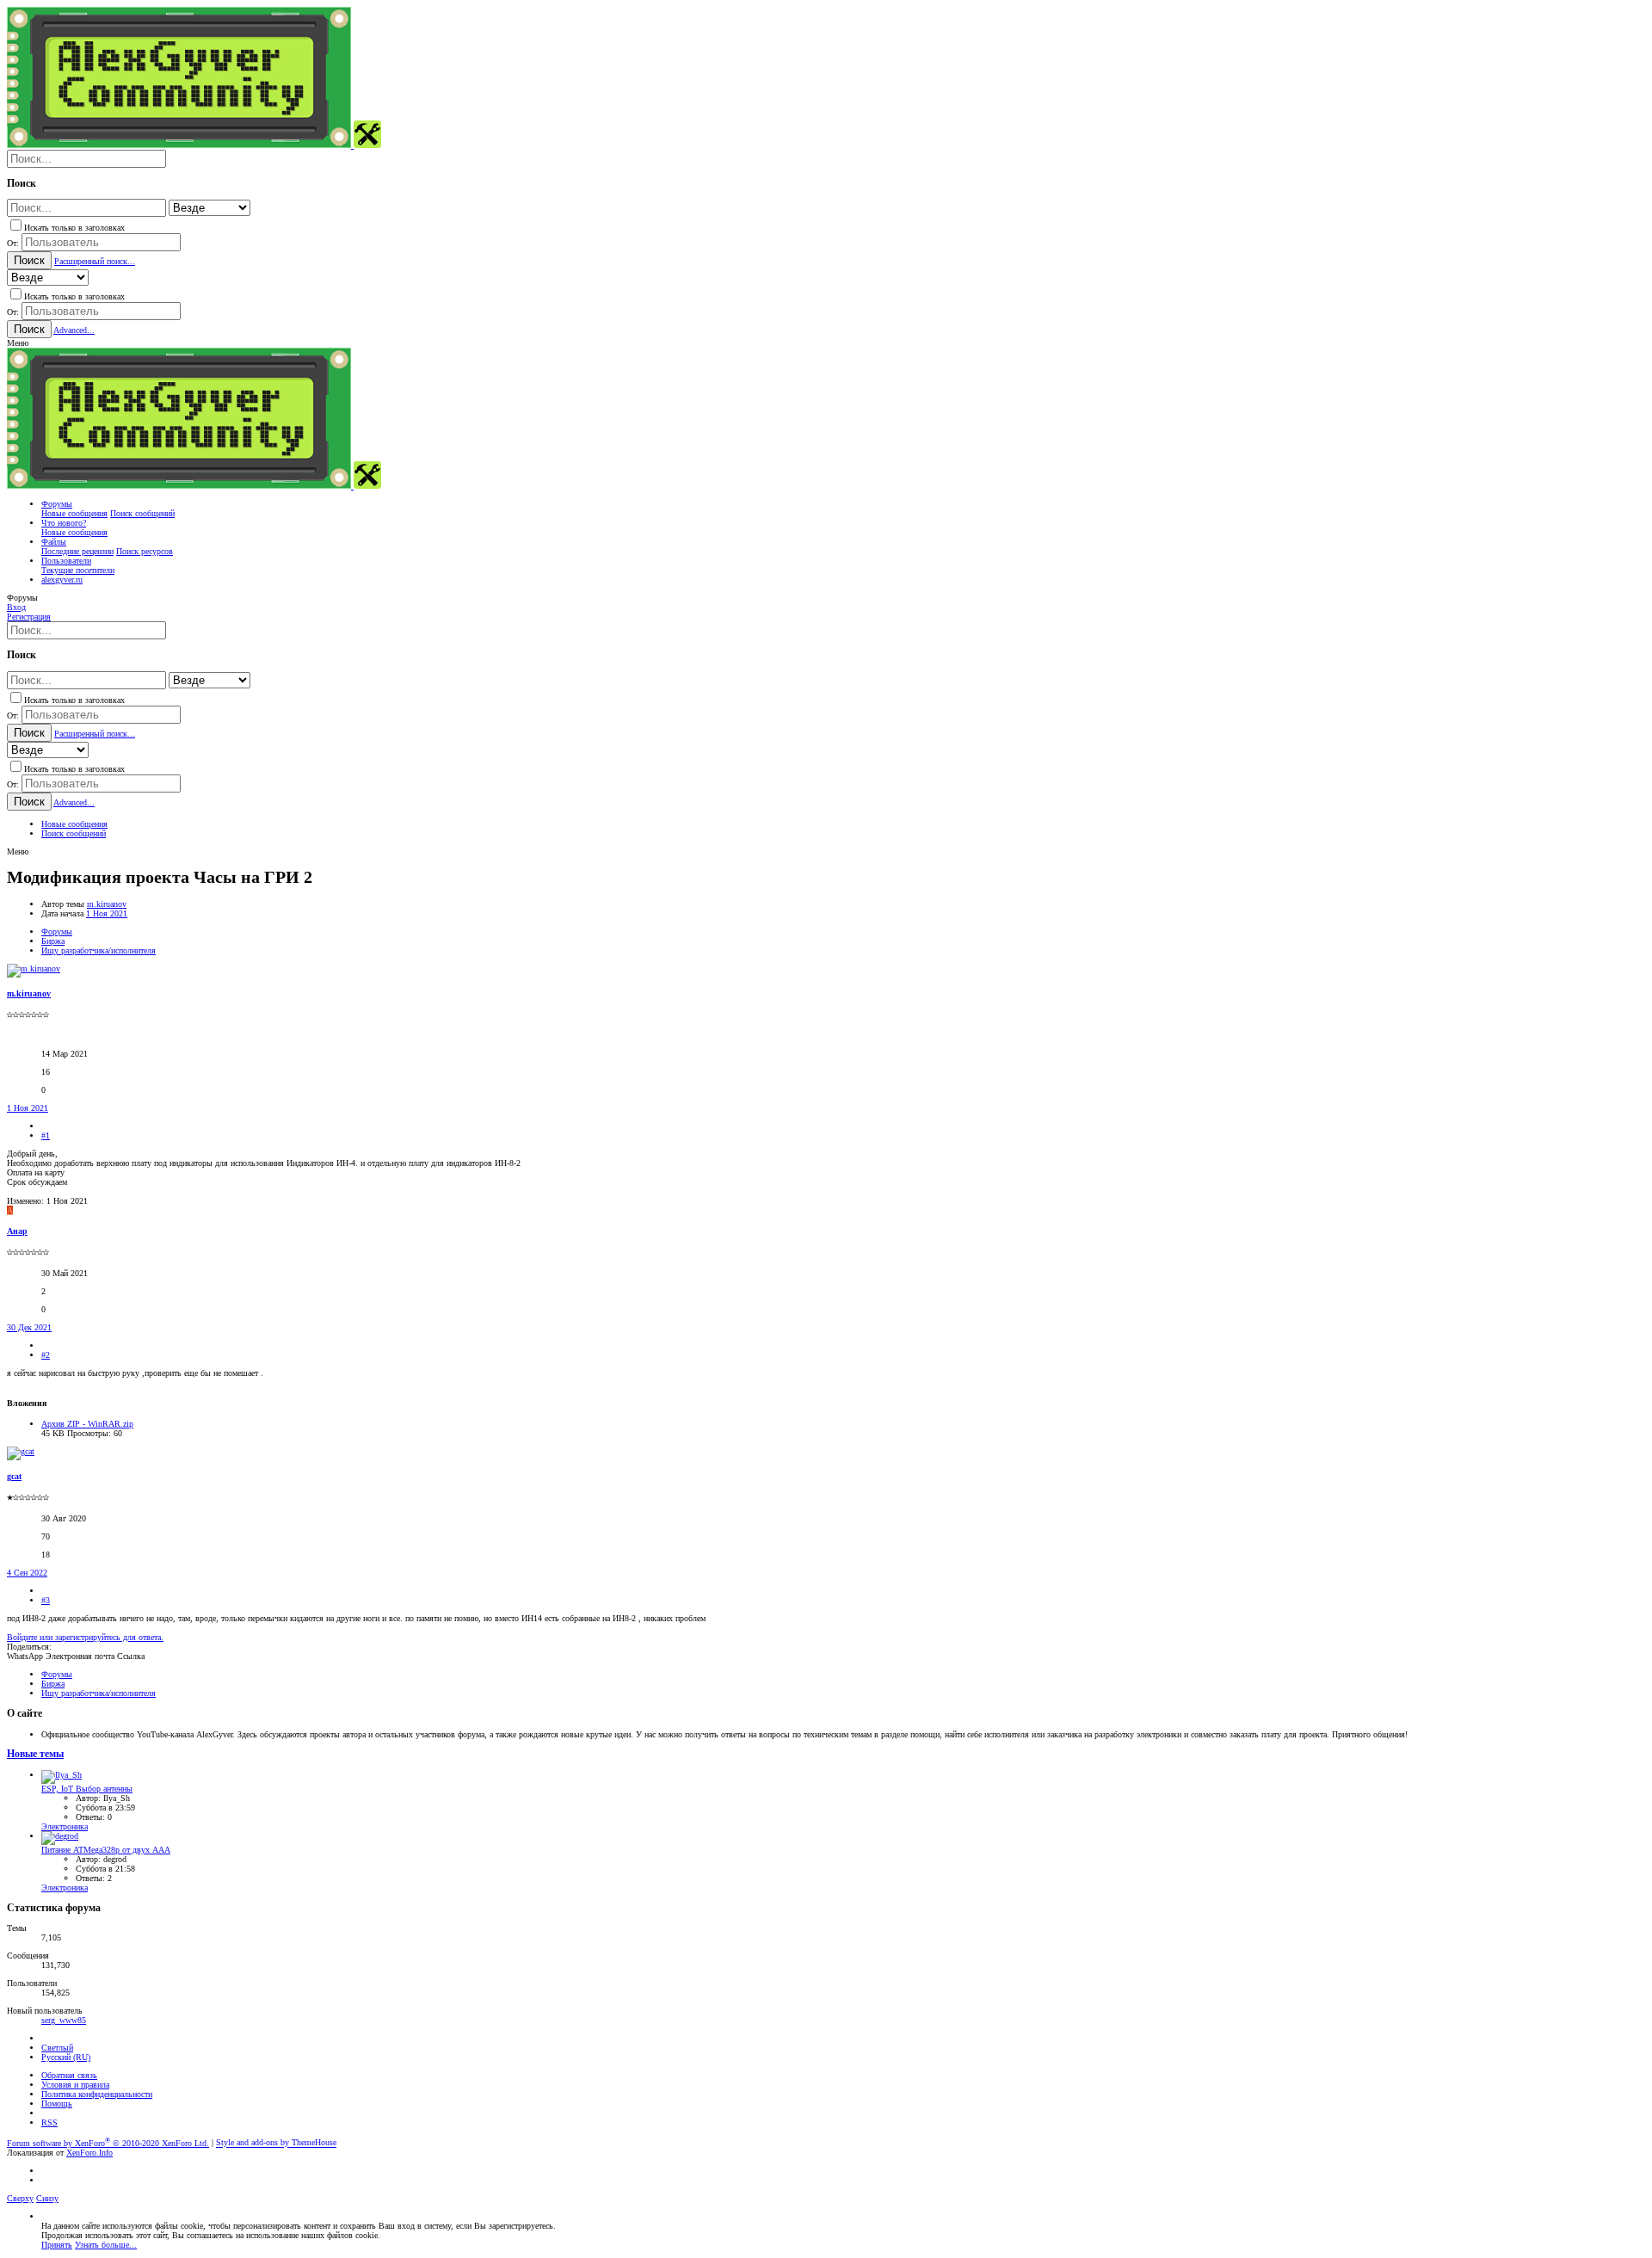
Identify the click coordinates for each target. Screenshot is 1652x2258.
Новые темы (35, 1754)
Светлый (57, 2048)
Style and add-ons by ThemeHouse (276, 2143)
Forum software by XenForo (108, 2143)
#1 (46, 1135)
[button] (18, 343)
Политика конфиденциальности (97, 2094)
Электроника (65, 1826)
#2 (46, 1355)
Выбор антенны (87, 1789)
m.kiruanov (107, 904)
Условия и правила (75, 2085)
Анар (17, 1231)
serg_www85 (64, 2020)
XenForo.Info (89, 2153)
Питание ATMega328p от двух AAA (106, 1850)
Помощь (57, 2104)
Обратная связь (69, 2075)
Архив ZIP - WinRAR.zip (87, 1424)
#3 (46, 1600)
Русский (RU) (66, 2057)
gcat (14, 1476)
